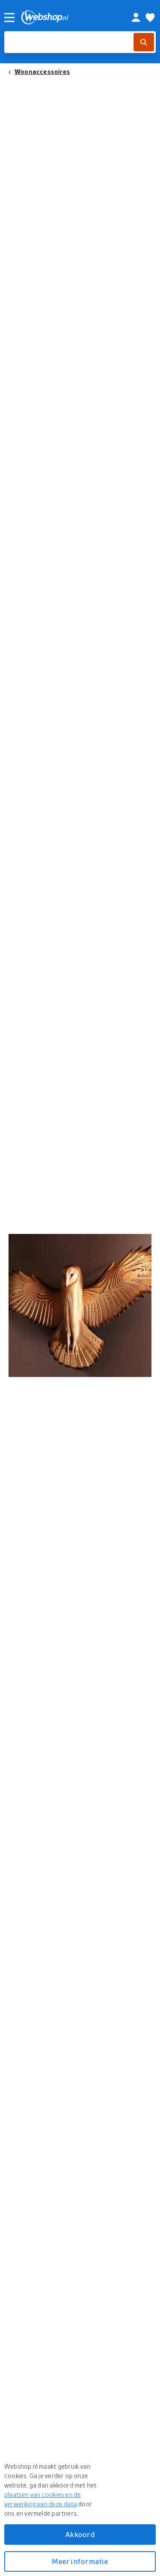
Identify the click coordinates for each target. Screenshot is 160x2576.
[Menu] (9, 18)
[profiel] (136, 18)
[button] (80, 1306)
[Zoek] (144, 42)
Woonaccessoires (42, 71)
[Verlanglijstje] (150, 18)
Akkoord (80, 2534)
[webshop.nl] (67, 17)
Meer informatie (80, 2561)
